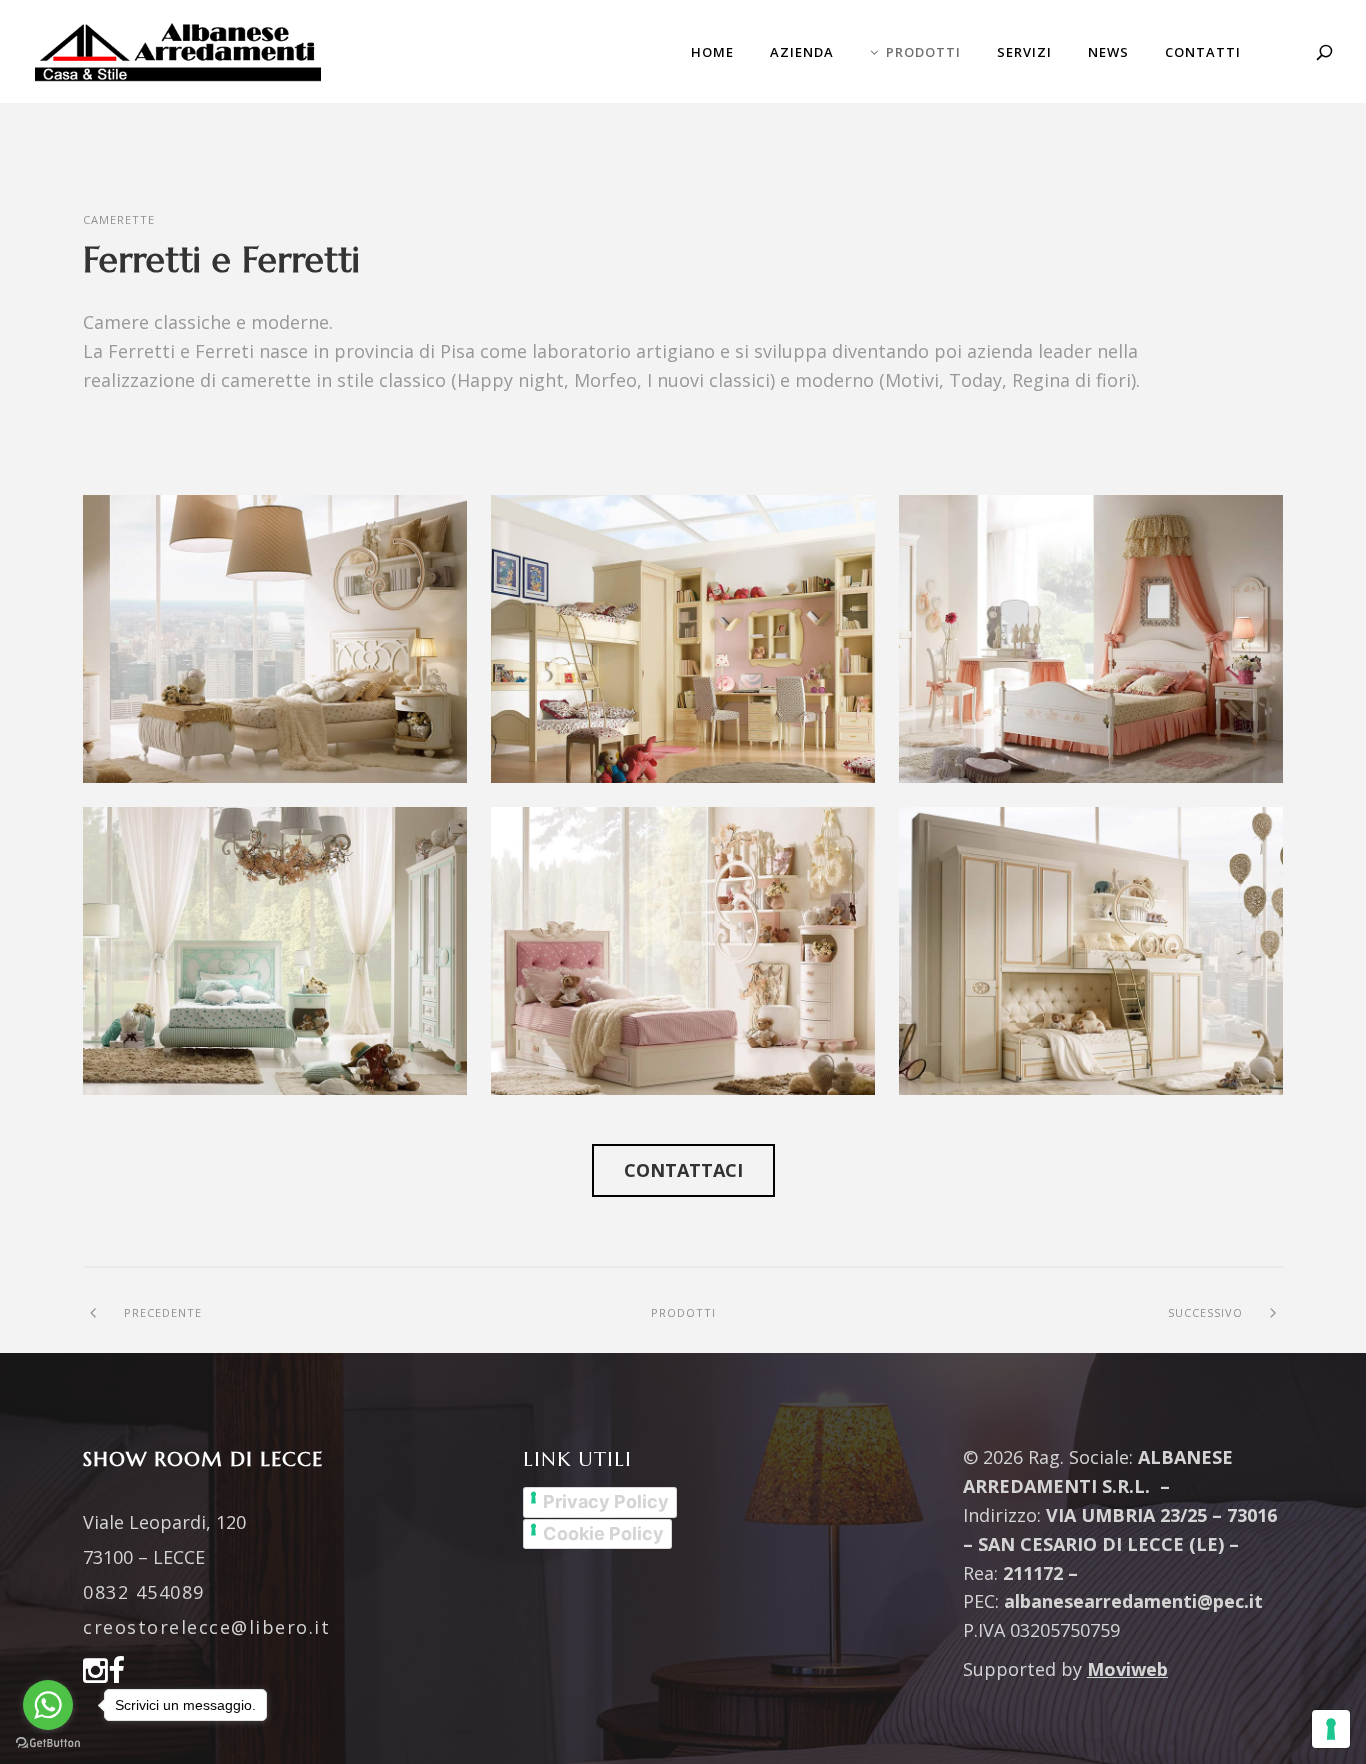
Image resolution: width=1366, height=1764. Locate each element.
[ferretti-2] (1091, 639)
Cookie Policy (603, 1533)
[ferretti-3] (275, 951)
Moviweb (1127, 1669)
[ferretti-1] (683, 639)
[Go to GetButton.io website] (48, 1743)
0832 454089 (144, 1592)
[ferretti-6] (275, 639)
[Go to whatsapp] (48, 1705)
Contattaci (683, 1170)
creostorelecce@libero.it (206, 1627)
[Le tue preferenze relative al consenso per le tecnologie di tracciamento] (1331, 1729)
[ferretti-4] (683, 951)
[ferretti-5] (1091, 951)
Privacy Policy (606, 1501)
